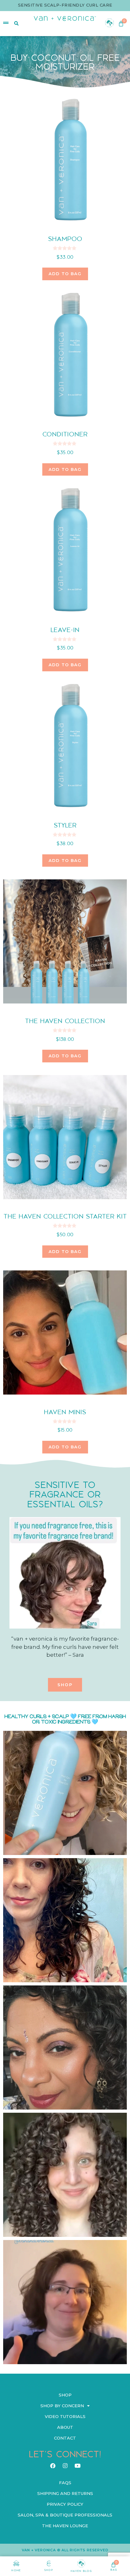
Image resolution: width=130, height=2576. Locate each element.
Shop (65, 2395)
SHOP (49, 2570)
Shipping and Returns (65, 2493)
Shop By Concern (62, 2406)
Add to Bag (65, 1447)
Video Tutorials (65, 2416)
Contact (65, 2438)
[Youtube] (77, 2465)
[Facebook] (53, 2465)
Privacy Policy (65, 2504)
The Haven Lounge (65, 2526)
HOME (16, 2570)
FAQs (65, 2483)
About (65, 2427)
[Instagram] (65, 2465)
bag (114, 2570)
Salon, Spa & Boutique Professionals (65, 2515)
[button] (65, 1685)
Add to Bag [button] (65, 274)
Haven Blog (81, 2571)
